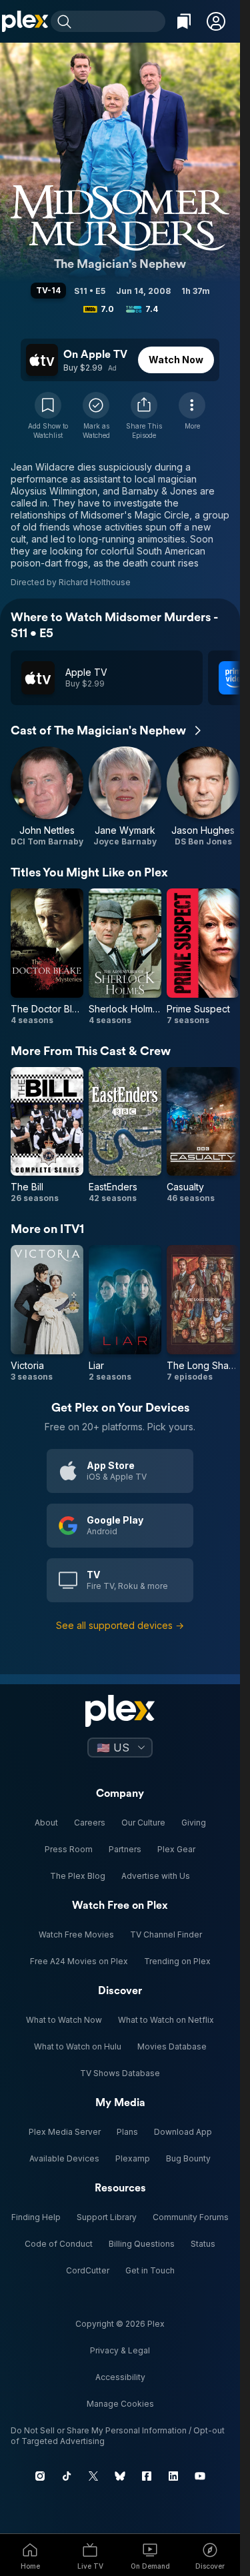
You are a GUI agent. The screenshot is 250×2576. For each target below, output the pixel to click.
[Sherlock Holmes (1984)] (125, 957)
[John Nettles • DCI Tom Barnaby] (47, 797)
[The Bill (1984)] (47, 1136)
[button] (216, 21)
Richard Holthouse (95, 582)
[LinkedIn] (173, 2476)
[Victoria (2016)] (47, 1314)
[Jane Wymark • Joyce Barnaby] (125, 797)
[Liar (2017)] (125, 1314)
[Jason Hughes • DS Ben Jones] (203, 797)
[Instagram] (40, 2476)
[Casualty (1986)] (203, 1136)
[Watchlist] (184, 21)
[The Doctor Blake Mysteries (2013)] (47, 957)
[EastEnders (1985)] (125, 1136)
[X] (93, 2476)
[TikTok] (67, 2476)
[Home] (25, 21)
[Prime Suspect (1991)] (203, 957)
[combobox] (120, 21)
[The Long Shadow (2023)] (203, 1314)
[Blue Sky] (120, 2476)
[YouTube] (200, 2476)
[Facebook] (147, 2476)
